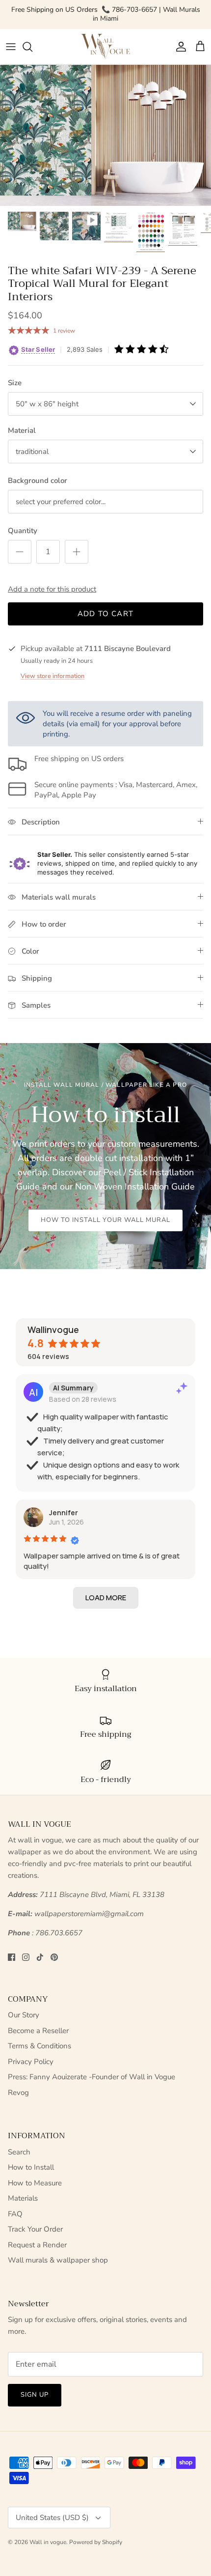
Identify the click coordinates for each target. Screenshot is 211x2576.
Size (15, 383)
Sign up (35, 2395)
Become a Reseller (38, 2031)
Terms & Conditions (40, 2046)
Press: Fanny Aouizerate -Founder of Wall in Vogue (92, 2077)
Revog (18, 2093)
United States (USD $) (52, 2518)
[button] (106, 1598)
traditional (32, 452)
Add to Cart (105, 614)
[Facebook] (12, 1957)
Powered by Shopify (96, 2542)
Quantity (23, 531)
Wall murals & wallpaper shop (58, 2260)
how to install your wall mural (105, 1220)
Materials (23, 2198)
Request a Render (37, 2245)
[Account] (179, 47)
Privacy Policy (31, 2062)
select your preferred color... (61, 502)
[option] (105, 135)
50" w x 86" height (47, 404)
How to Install (31, 2167)
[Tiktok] (40, 1957)
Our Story (24, 2015)
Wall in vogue (48, 2542)
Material (22, 430)
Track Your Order (35, 2229)
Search (19, 2152)
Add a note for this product (52, 589)
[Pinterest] (54, 1957)
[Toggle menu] (11, 47)
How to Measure (35, 2183)
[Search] (32, 47)
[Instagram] (26, 1957)
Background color (38, 481)
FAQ (15, 2214)
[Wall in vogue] (105, 47)
